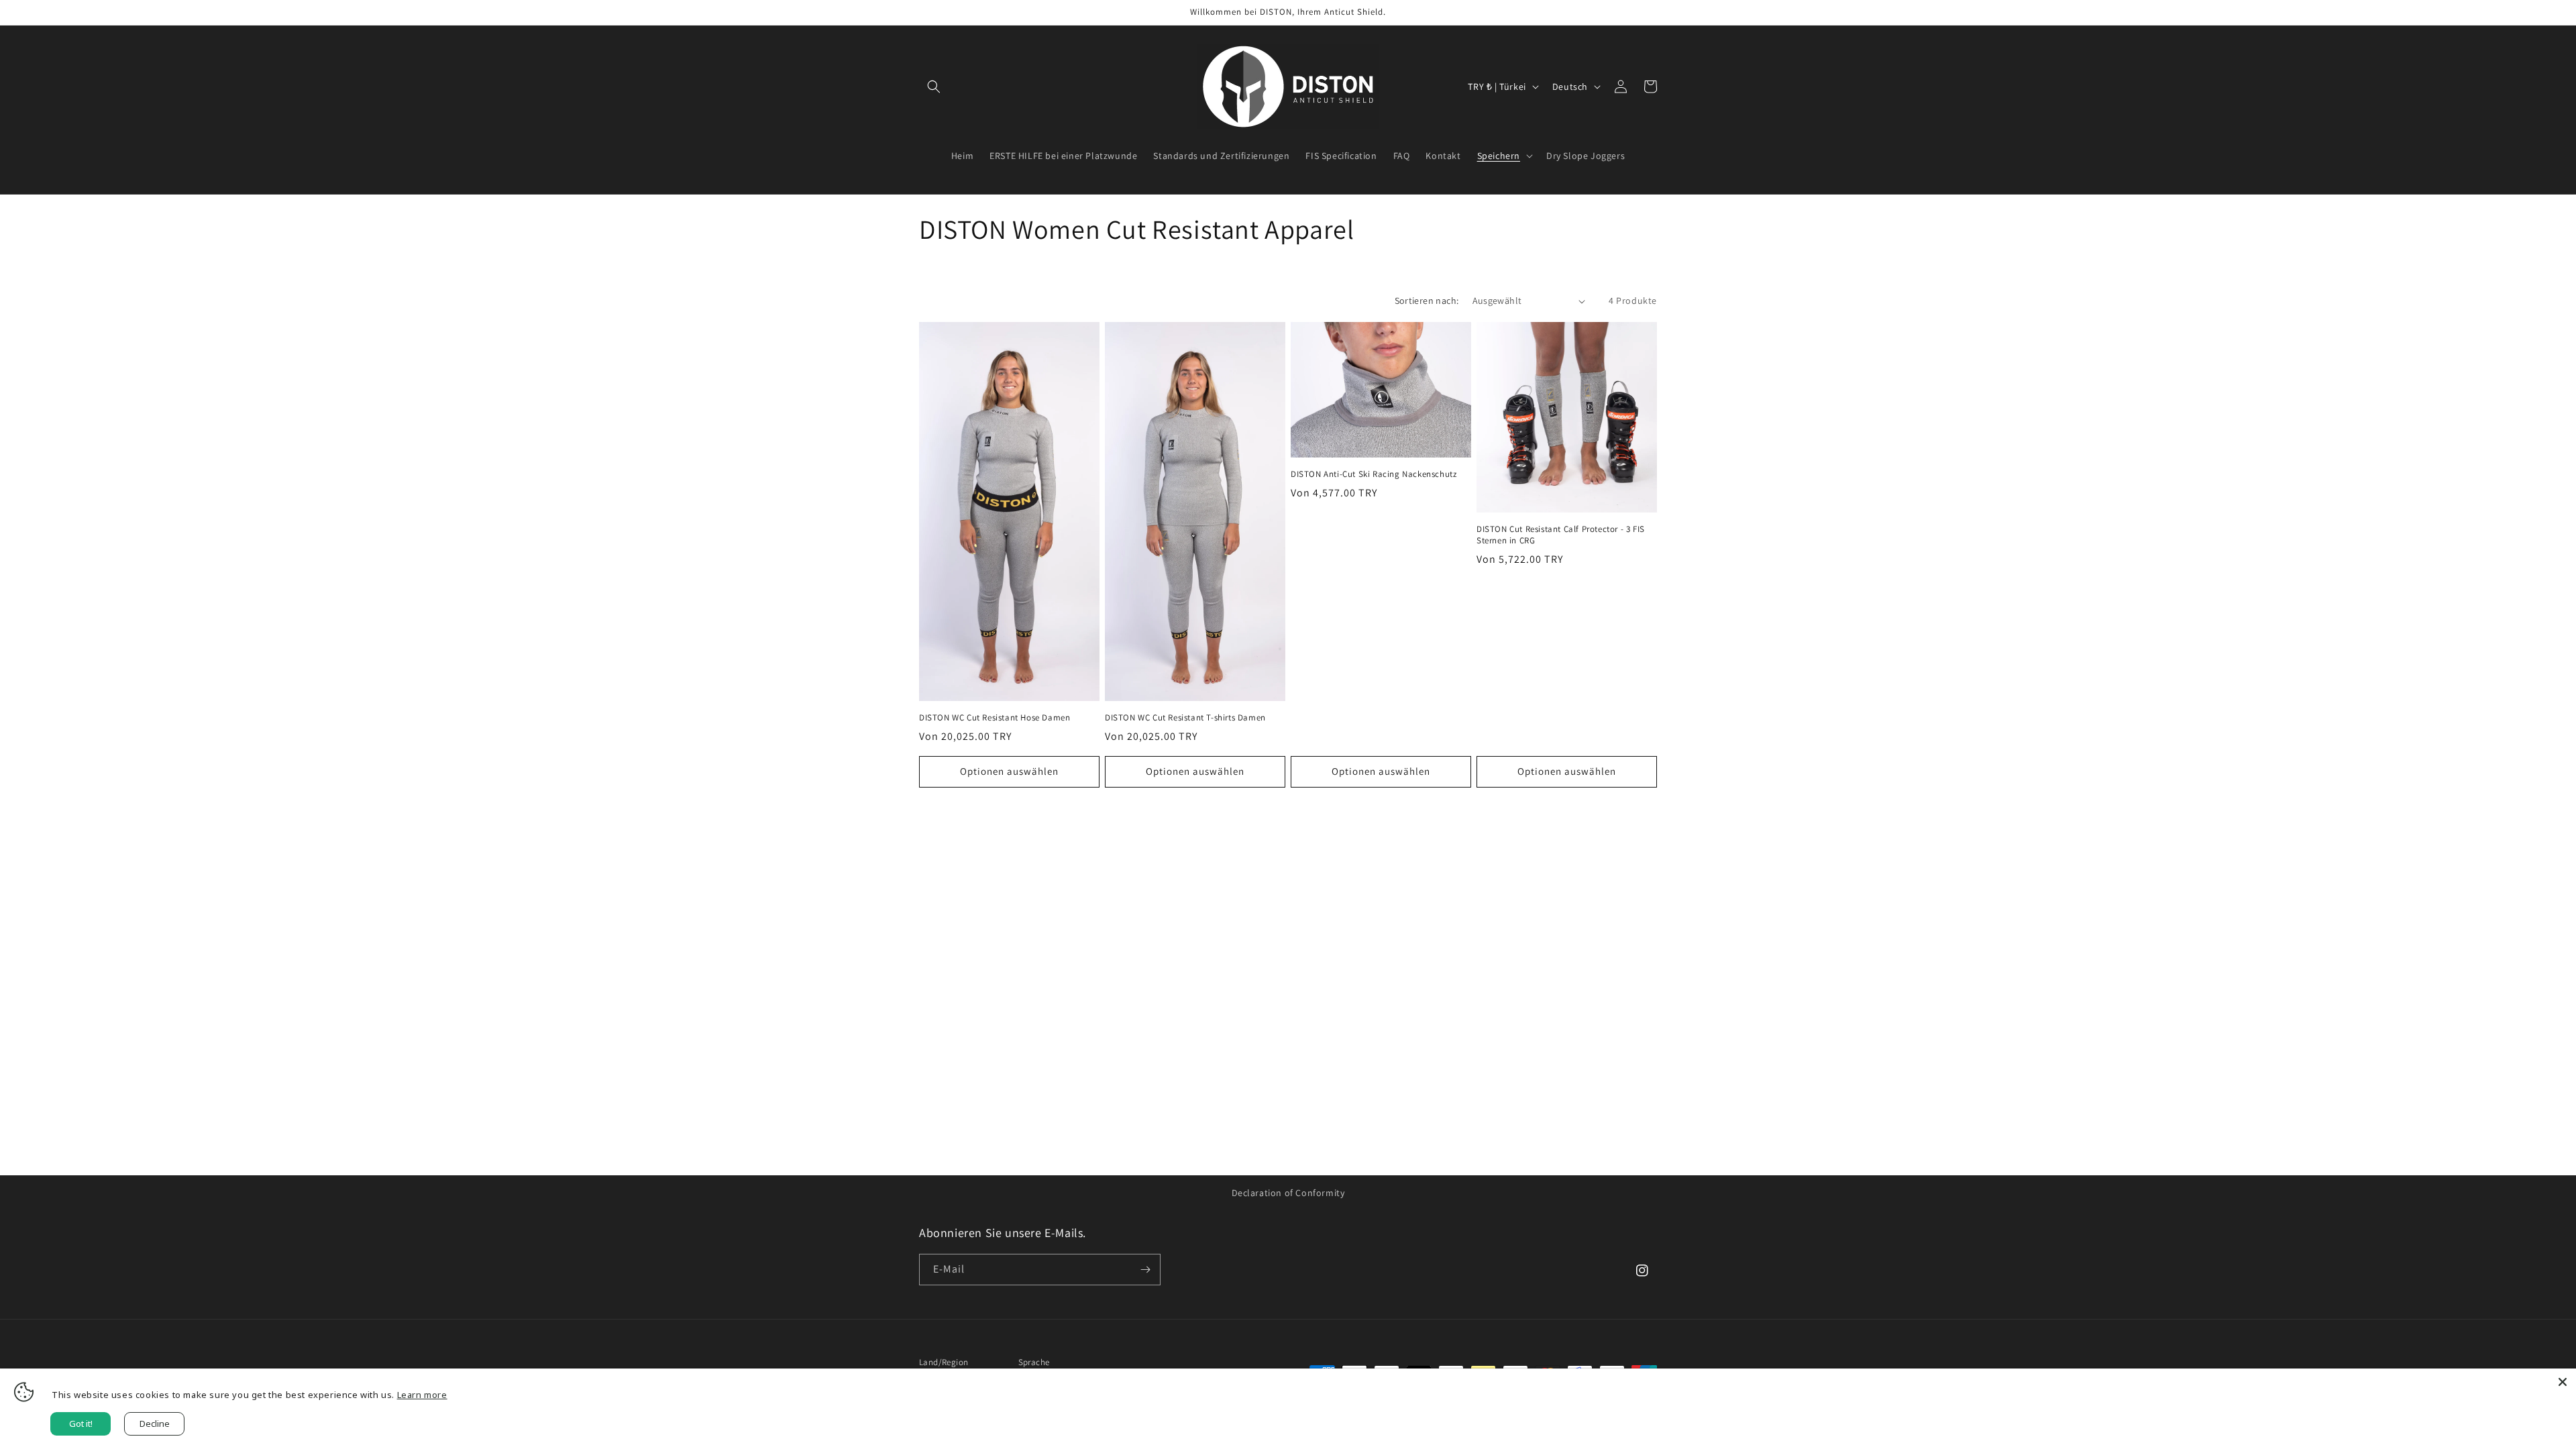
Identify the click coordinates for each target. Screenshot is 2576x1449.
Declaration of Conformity (1288, 1193)
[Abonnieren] (1145, 1270)
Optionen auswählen (1009, 771)
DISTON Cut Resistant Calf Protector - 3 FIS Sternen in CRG (1561, 535)
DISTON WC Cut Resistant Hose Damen (995, 718)
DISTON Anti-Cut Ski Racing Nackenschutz (1374, 474)
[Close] (2563, 1382)
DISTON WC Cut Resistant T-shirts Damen (1185, 718)
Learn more (422, 1395)
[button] (934, 87)
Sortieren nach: (1427, 301)
